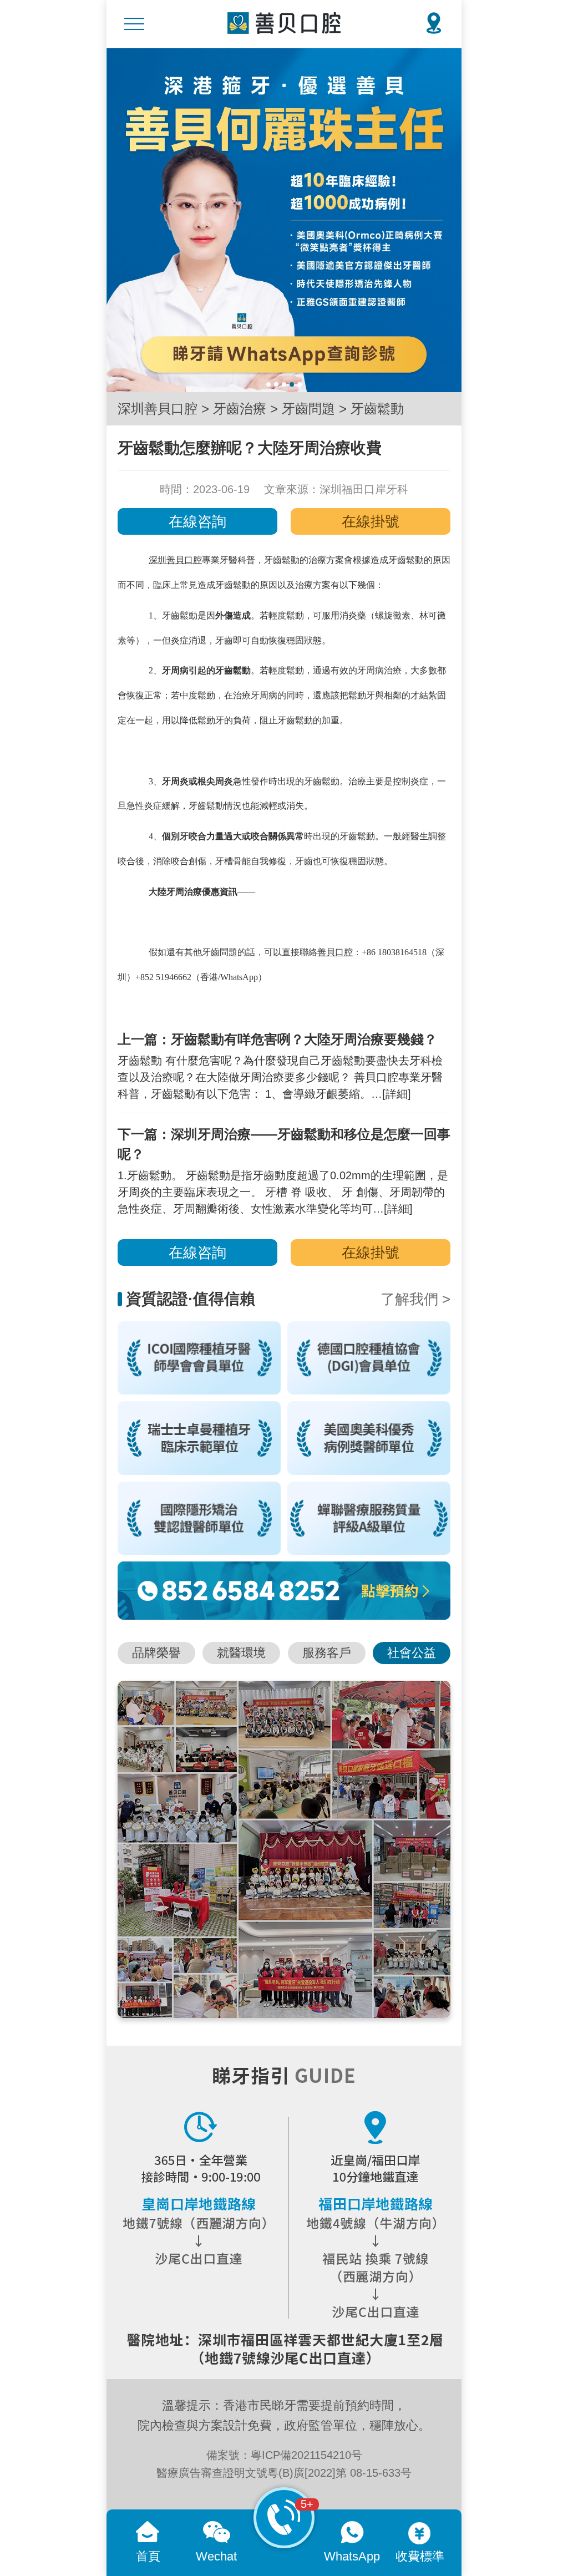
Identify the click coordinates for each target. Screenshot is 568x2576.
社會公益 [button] (412, 1653)
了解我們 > (415, 1299)
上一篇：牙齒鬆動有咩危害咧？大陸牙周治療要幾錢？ (277, 1039)
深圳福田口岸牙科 (364, 489)
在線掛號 (371, 521)
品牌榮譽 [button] (156, 1653)
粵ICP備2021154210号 (306, 2455)
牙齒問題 (308, 409)
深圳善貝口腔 (158, 409)
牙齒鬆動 (377, 409)
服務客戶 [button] (327, 1653)
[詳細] (397, 1094)
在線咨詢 (197, 521)
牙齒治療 (240, 409)
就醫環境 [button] (241, 1653)
